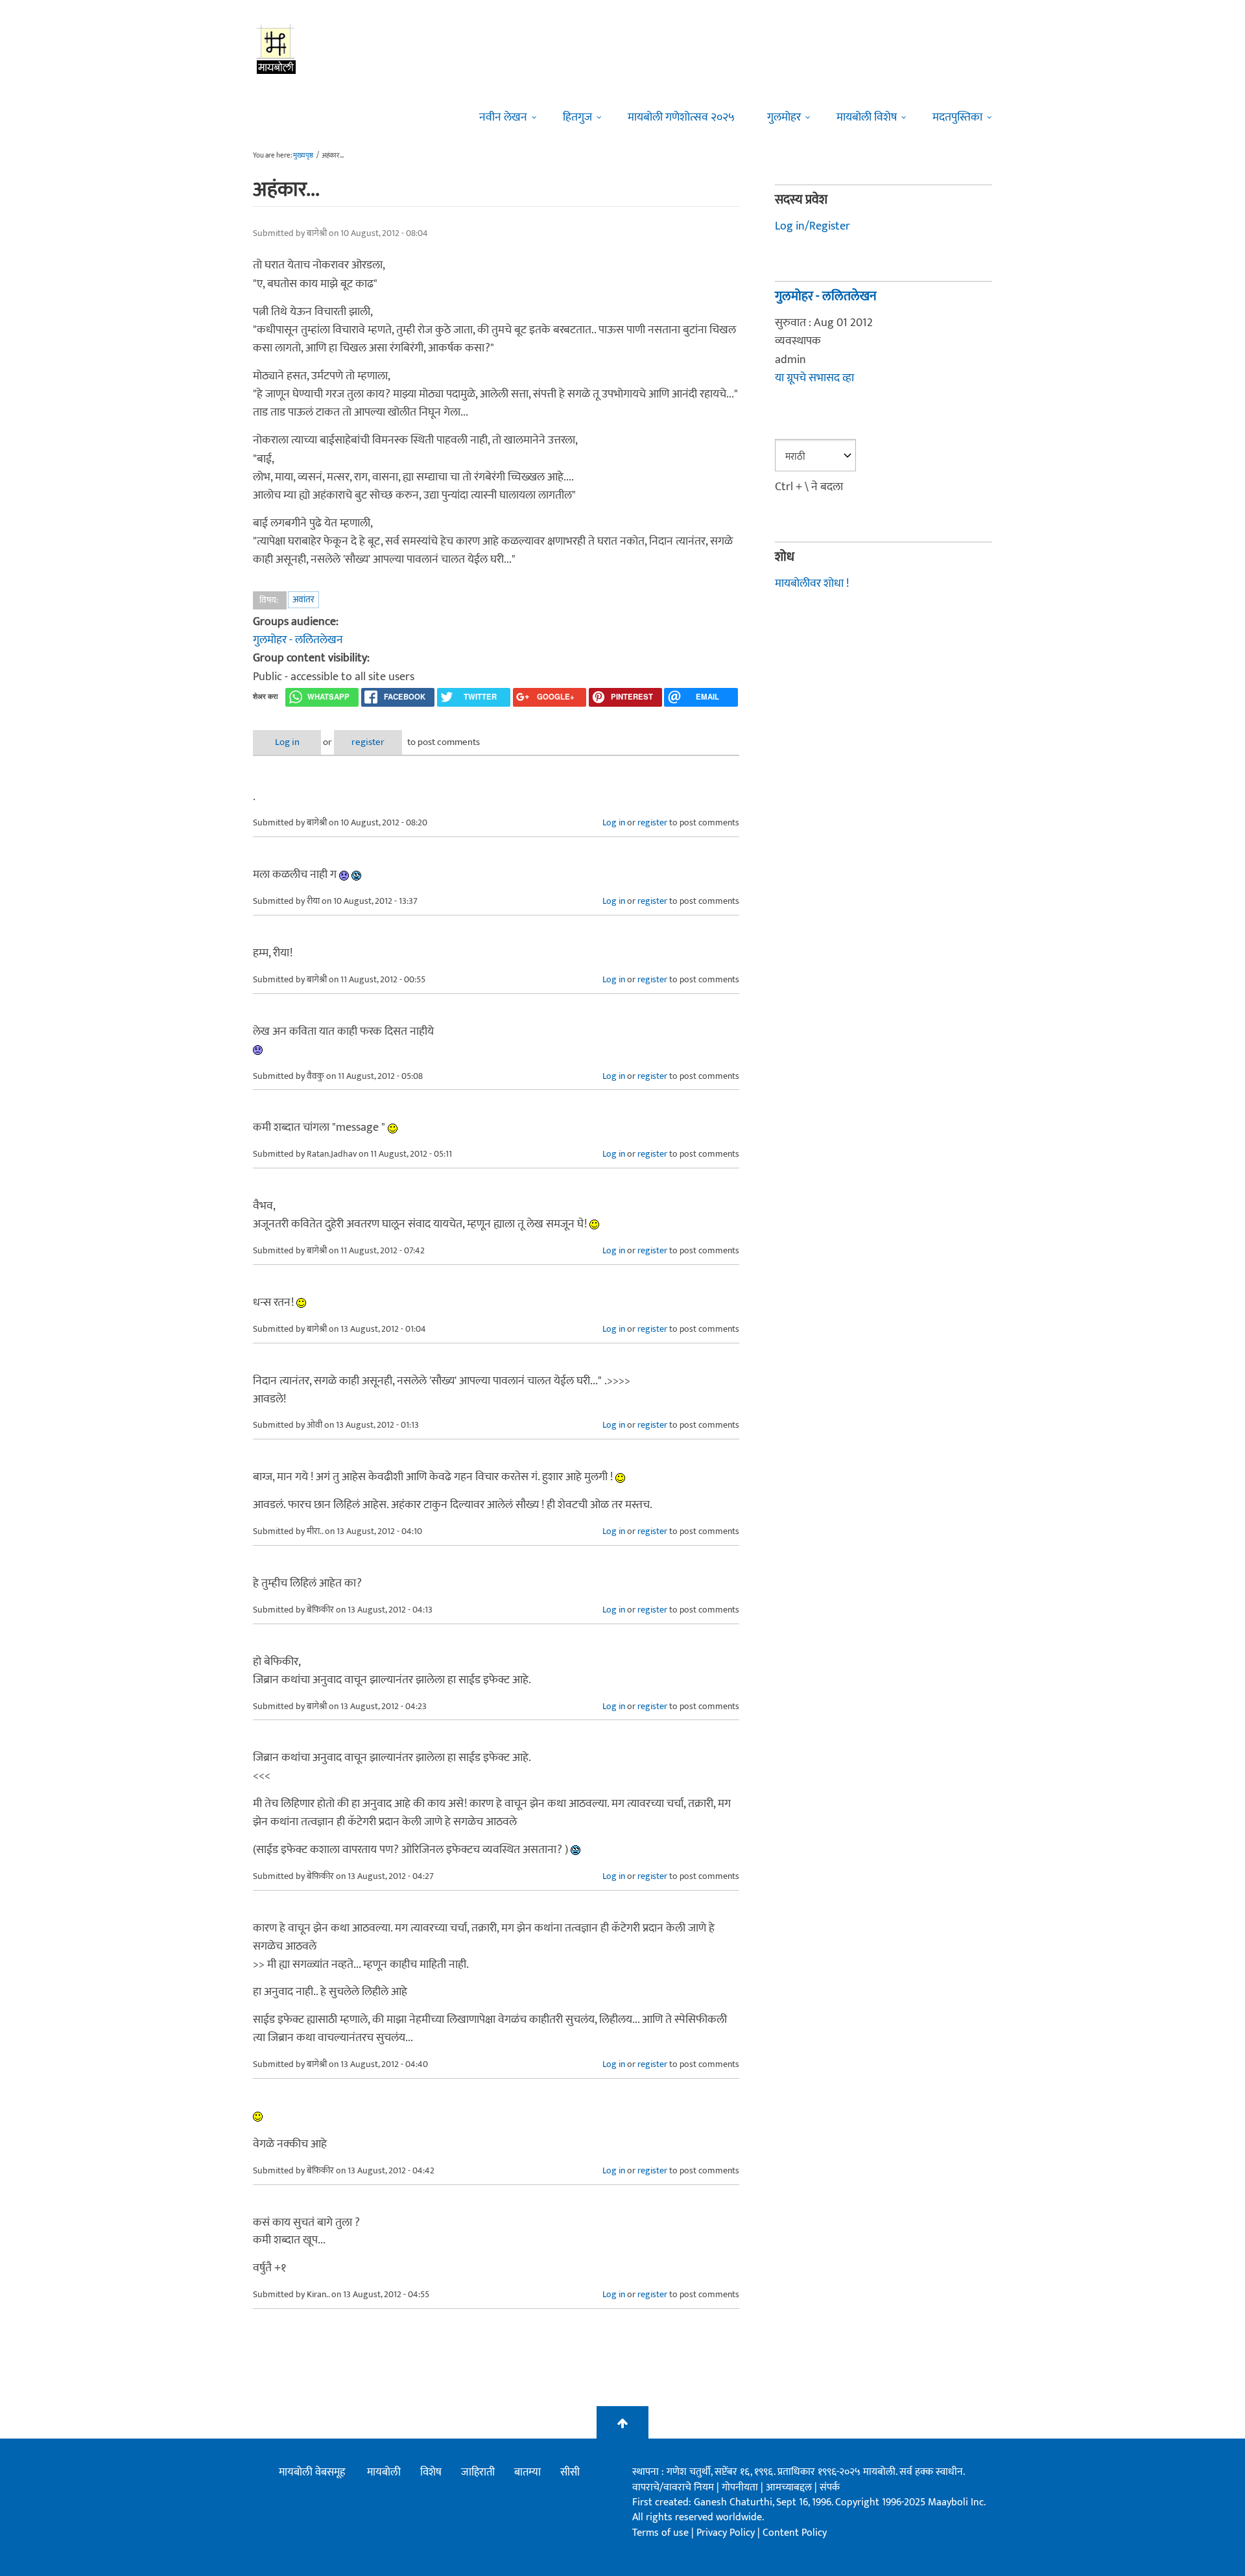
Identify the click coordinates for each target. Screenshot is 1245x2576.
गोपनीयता (741, 2487)
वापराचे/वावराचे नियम (673, 2487)
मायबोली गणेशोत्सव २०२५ (681, 117)
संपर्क (830, 2487)
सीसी (570, 2472)
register (368, 742)
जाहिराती (478, 2472)
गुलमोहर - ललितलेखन (298, 640)
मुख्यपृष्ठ (303, 156)
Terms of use (660, 2533)
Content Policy (795, 2533)
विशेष (431, 2472)
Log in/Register (812, 226)
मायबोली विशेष (867, 117)
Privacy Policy (727, 2533)
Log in (287, 742)
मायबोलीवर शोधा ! (812, 584)
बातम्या (528, 2472)
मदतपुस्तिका (957, 117)
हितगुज (577, 117)
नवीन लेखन (503, 117)
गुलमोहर (784, 117)
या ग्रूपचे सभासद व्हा (814, 378)
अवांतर (303, 599)
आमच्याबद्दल (790, 2487)
